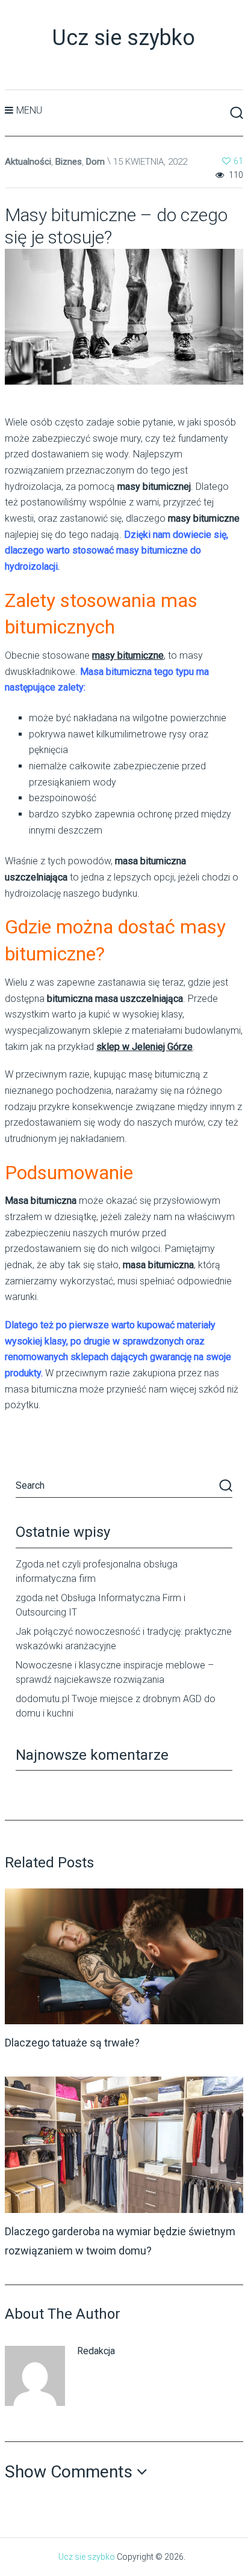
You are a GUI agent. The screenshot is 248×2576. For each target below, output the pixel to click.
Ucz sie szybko (124, 38)
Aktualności (28, 162)
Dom (95, 162)
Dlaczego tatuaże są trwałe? (72, 2043)
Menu (29, 110)
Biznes (69, 162)
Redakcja (96, 2351)
